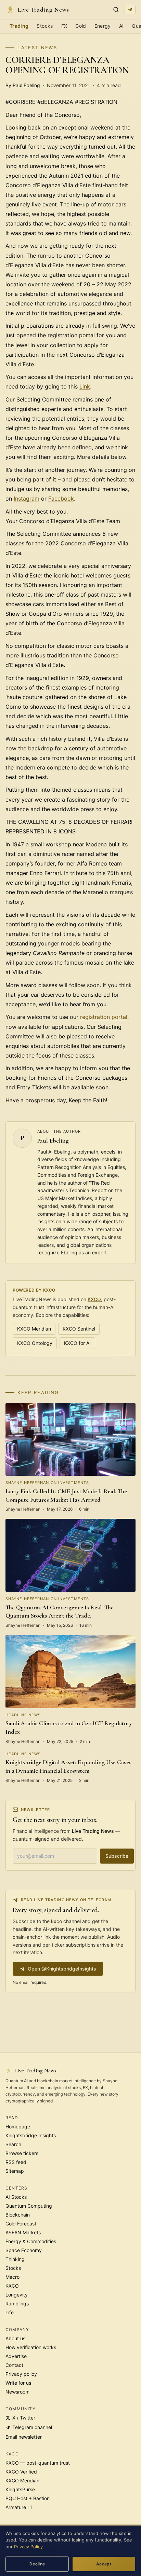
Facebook (61, 499)
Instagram (27, 499)
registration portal (104, 1017)
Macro (12, 2277)
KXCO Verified (21, 2472)
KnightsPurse (20, 2489)
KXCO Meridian (34, 1329)
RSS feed (16, 2162)
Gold (81, 26)
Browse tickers (22, 2153)
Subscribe (117, 1856)
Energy (103, 26)
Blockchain (18, 2215)
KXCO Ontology (35, 1343)
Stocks (45, 26)
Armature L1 (19, 2507)
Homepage (18, 2127)
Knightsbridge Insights (31, 2135)
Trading (19, 26)
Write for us (18, 2383)
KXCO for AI (77, 1343)
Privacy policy (21, 2374)
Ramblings (17, 2304)
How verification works (31, 2347)
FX (64, 26)
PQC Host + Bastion (28, 2498)
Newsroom (17, 2392)
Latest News (37, 47)
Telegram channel (32, 2427)
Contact (14, 2365)
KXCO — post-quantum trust (38, 2463)
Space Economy (24, 2250)
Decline (37, 2564)
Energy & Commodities (31, 2241)
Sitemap (15, 2171)
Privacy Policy (28, 2547)
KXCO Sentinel (79, 1329)
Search (13, 2144)
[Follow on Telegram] (130, 10)
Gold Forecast (21, 2224)
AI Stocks (16, 2197)
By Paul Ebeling (23, 85)
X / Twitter (24, 2418)
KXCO (94, 1299)
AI (121, 26)
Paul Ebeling (53, 1141)
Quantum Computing (29, 2206)
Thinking (15, 2259)
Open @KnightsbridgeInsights (62, 1969)
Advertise (16, 2356)
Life (10, 2312)
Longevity (17, 2295)
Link (85, 386)
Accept (104, 2564)
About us (15, 2338)
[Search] (116, 10)
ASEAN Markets (23, 2232)
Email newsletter (24, 2437)
